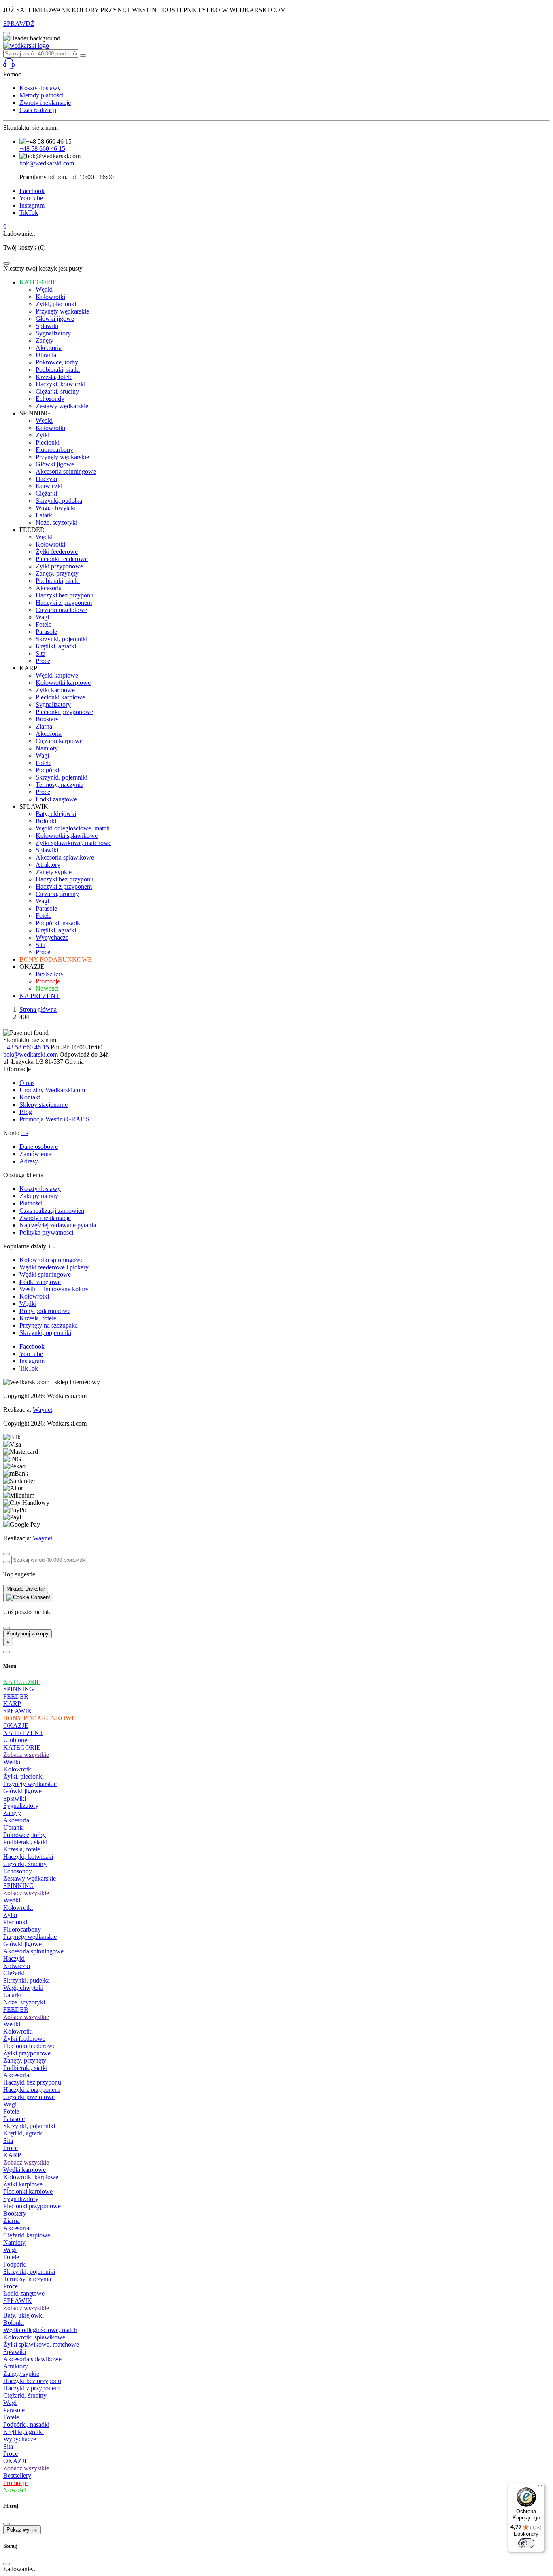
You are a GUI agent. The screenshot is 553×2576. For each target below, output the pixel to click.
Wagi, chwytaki (23, 1988)
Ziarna (12, 2221)
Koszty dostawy (40, 88)
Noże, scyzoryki (24, 2002)
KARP (12, 1704)
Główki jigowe (22, 1791)
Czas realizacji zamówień (52, 1211)
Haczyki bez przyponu (32, 2082)
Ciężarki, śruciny (25, 1864)
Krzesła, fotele (38, 1318)
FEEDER (16, 1696)
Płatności (31, 1203)
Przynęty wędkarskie (30, 1784)
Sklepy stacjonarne (44, 1105)
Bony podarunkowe (45, 1311)
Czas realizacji (38, 110)
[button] (276, 64)
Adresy (29, 1161)
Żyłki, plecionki (23, 1776)
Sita (8, 2141)
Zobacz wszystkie (26, 1755)
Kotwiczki (17, 1966)
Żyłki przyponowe (27, 2053)
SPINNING (19, 1689)
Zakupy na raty (39, 1196)
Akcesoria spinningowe (33, 1951)
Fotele (11, 2111)
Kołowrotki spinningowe (51, 1260)
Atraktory (16, 2366)
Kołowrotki (34, 1296)
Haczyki (14, 1958)
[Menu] (540, 2488)
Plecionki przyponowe (32, 2206)
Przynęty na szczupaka (49, 1325)
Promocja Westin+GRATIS (54, 1119)
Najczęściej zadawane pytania (58, 1225)
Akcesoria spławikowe (32, 2359)
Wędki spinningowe (45, 1274)
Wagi (10, 2104)
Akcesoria (16, 1820)
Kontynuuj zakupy (28, 1634)
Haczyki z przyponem (31, 2090)
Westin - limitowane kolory (54, 1289)
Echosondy (18, 1871)
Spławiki (15, 1798)
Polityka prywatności (46, 1232)
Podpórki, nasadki (26, 2425)
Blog (26, 1112)
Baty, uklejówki (23, 2315)
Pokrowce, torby (24, 1835)
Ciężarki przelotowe (29, 2097)
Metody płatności (41, 95)
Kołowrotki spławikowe (34, 2337)
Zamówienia (35, 1154)
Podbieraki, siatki (25, 1842)
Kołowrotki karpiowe (31, 2177)
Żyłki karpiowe (23, 2184)
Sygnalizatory (21, 1806)
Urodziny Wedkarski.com (52, 1090)
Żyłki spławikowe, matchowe (41, 2344)
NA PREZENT (23, 1733)
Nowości (15, 2490)
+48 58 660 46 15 (42, 149)
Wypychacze (20, 2439)
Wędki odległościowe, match (40, 2330)
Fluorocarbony (22, 1929)
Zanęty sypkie (21, 2374)
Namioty (14, 2242)
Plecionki (15, 1922)
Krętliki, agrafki (23, 2133)
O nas (27, 1083)
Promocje (15, 2483)
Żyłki (10, 1915)
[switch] (526, 2543)
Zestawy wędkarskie (30, 1878)
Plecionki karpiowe (28, 2192)
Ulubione (15, 1740)
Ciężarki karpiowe (27, 2235)
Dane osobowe (39, 1147)
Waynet (43, 1410)
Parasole (14, 2119)
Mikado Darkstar (26, 1589)
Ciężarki (14, 1973)
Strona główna (38, 1009)
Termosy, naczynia (27, 2279)
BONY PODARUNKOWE (39, 1718)
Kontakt (30, 1097)
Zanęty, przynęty (25, 2060)
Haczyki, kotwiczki (28, 1857)
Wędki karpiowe (24, 2170)
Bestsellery (17, 2475)
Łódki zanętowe (40, 1282)
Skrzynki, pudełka (27, 1980)
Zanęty (12, 1813)
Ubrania (14, 1827)
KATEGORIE (22, 1682)
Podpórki (15, 2264)
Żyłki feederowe (24, 2039)
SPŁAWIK (18, 1711)
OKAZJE (16, 1725)
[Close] (6, 263)
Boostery (15, 2213)
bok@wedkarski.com (47, 163)
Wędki (28, 1304)
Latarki (12, 1995)
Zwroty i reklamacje (45, 103)
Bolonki (14, 2323)
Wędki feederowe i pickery (54, 1267)
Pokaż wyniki (22, 2530)
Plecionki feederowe (29, 2046)
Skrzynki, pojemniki (45, 1333)
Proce (11, 2148)
